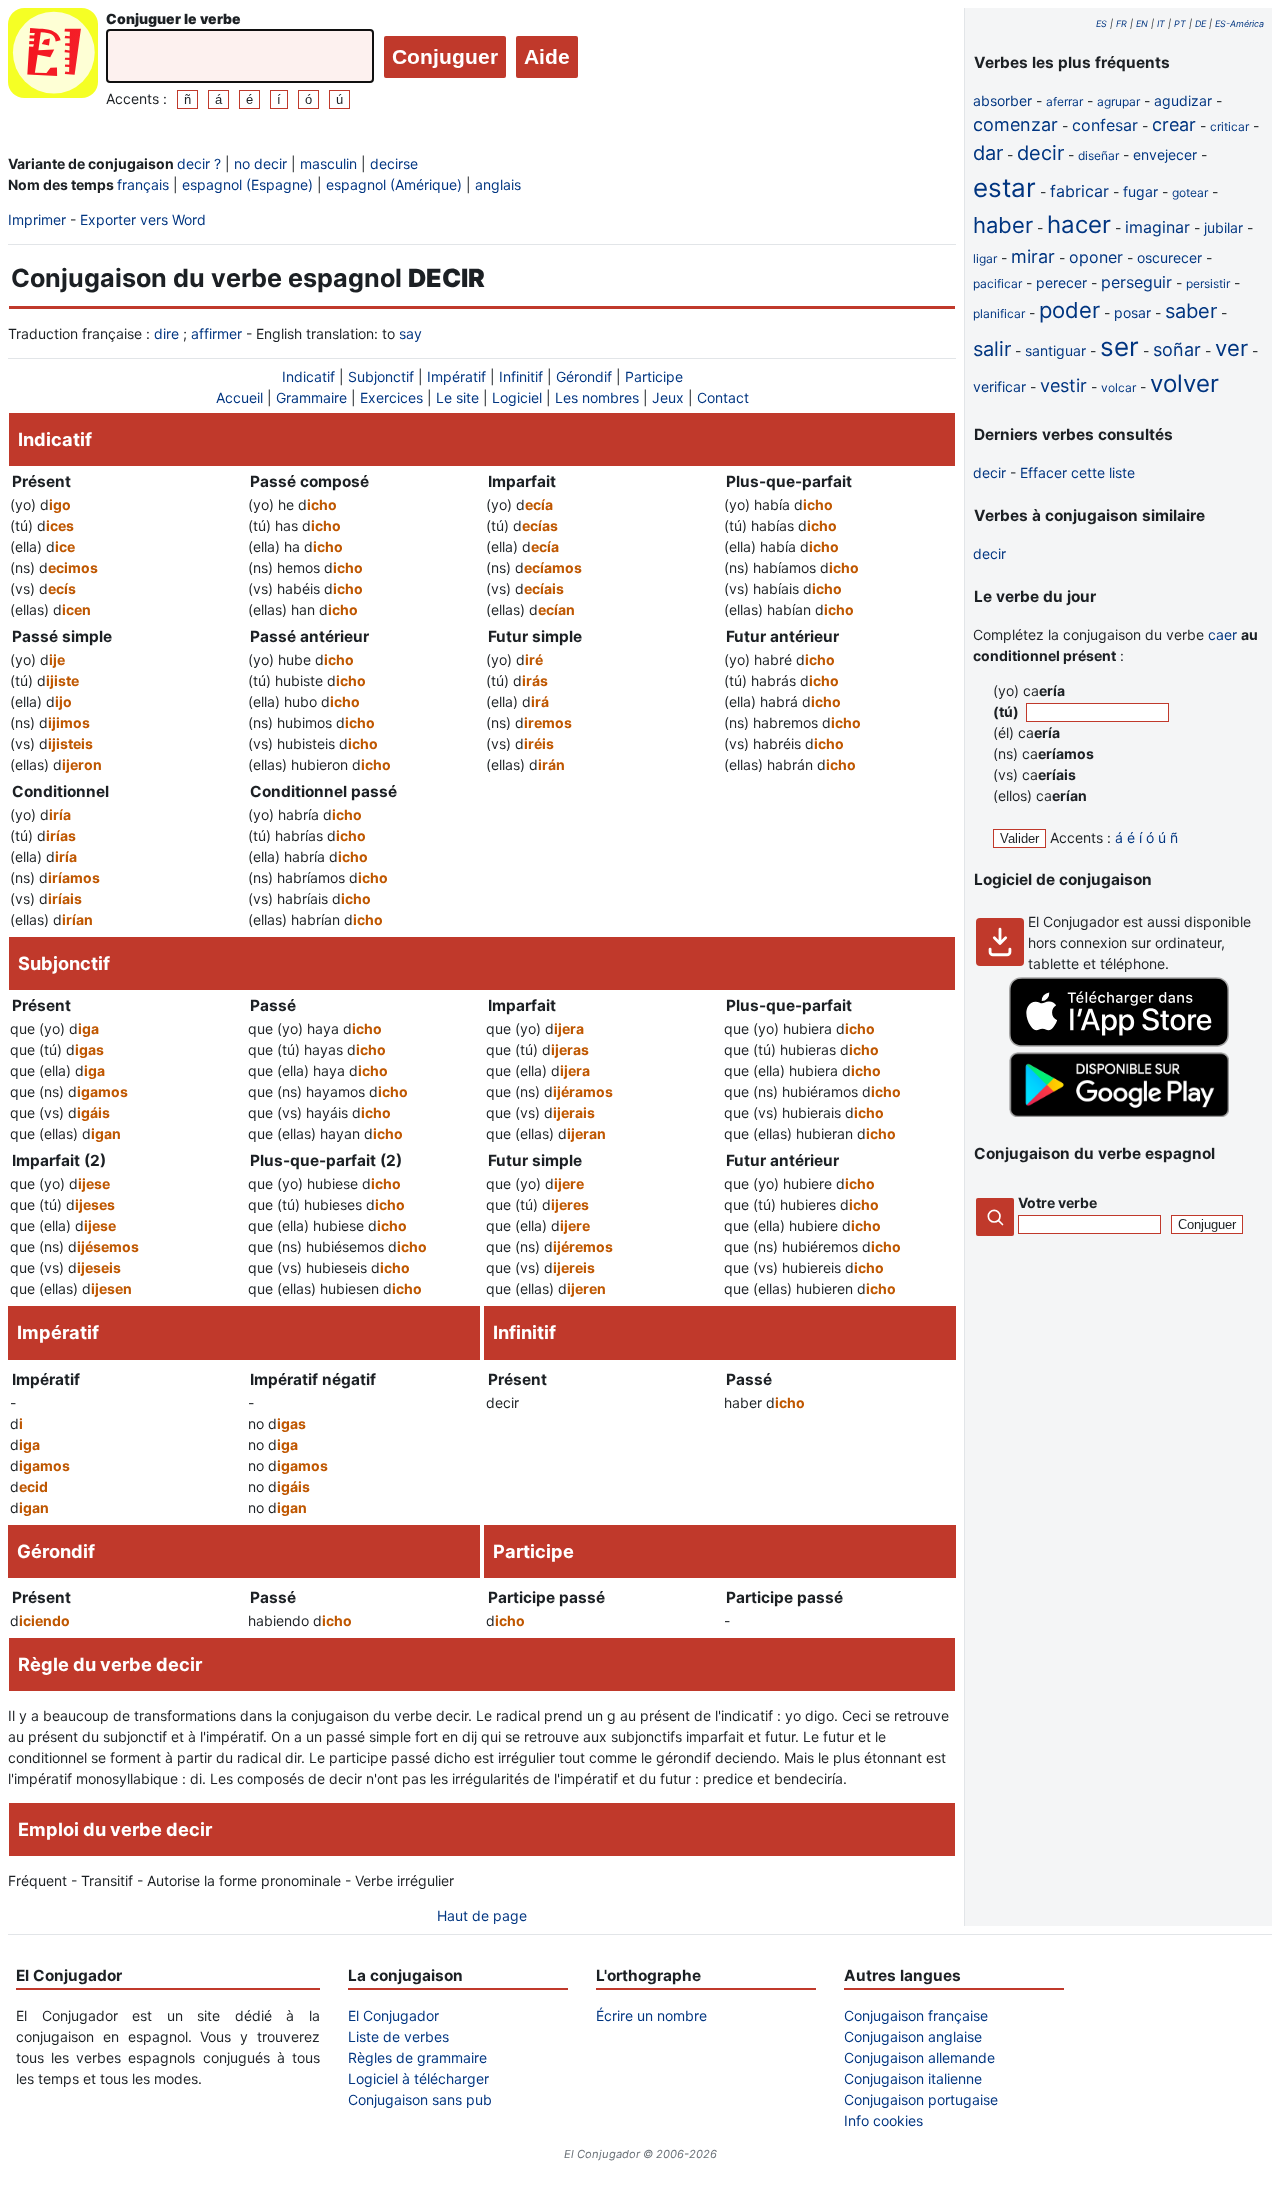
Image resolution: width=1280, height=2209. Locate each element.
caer (1222, 634)
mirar (1033, 256)
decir (1040, 153)
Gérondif (584, 376)
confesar (1105, 125)
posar (1132, 312)
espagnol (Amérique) (394, 184)
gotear (1190, 192)
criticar (1229, 126)
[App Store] (1119, 1041)
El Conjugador (393, 2015)
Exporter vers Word (143, 219)
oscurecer (1169, 257)
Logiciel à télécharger (418, 2078)
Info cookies (883, 2120)
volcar (1118, 387)
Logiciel (517, 397)
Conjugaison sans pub (420, 2099)
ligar (985, 258)
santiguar (1055, 350)
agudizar (1183, 100)
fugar (1140, 191)
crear (1174, 124)
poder (1069, 310)
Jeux (668, 397)
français (143, 184)
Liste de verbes (398, 2036)
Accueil (239, 397)
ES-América (1239, 23)
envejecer (1165, 154)
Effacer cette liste (1077, 472)
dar (988, 153)
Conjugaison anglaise (913, 2036)
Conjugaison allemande (919, 2057)
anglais (498, 184)
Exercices (391, 397)
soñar (1177, 349)
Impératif (456, 376)
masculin (328, 163)
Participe (654, 376)
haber (1003, 225)
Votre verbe (1057, 1202)
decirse (394, 163)
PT (1180, 23)
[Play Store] (1119, 1111)
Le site (457, 397)
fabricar (1079, 191)
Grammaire (311, 397)
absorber (1002, 100)
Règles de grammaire (417, 2057)
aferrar (1064, 101)
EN (1142, 23)
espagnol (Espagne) (247, 184)
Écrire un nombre (651, 2015)
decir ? (199, 163)
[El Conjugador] (53, 58)
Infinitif (521, 376)
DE (1200, 23)
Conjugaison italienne (913, 2078)
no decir (260, 163)
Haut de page (482, 1915)
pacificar (997, 283)
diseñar (1098, 155)
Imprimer (37, 219)
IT (1161, 23)
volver (1184, 383)
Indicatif (308, 376)
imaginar (1157, 227)
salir (992, 349)
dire (166, 333)
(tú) (1007, 711)
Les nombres (597, 397)
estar (1004, 187)
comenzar (1015, 124)
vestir (1063, 385)
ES (1101, 23)
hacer (1079, 224)
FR (1121, 23)
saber (1191, 311)
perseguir (1136, 282)
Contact (723, 397)
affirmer (216, 333)
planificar (999, 313)
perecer (1061, 282)
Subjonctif (381, 376)
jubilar (1223, 227)
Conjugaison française (916, 2015)
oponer (1096, 257)
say (410, 333)
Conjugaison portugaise (921, 2099)
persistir (1208, 283)
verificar (999, 386)
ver (1231, 348)
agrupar (1118, 101)
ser (1119, 346)
